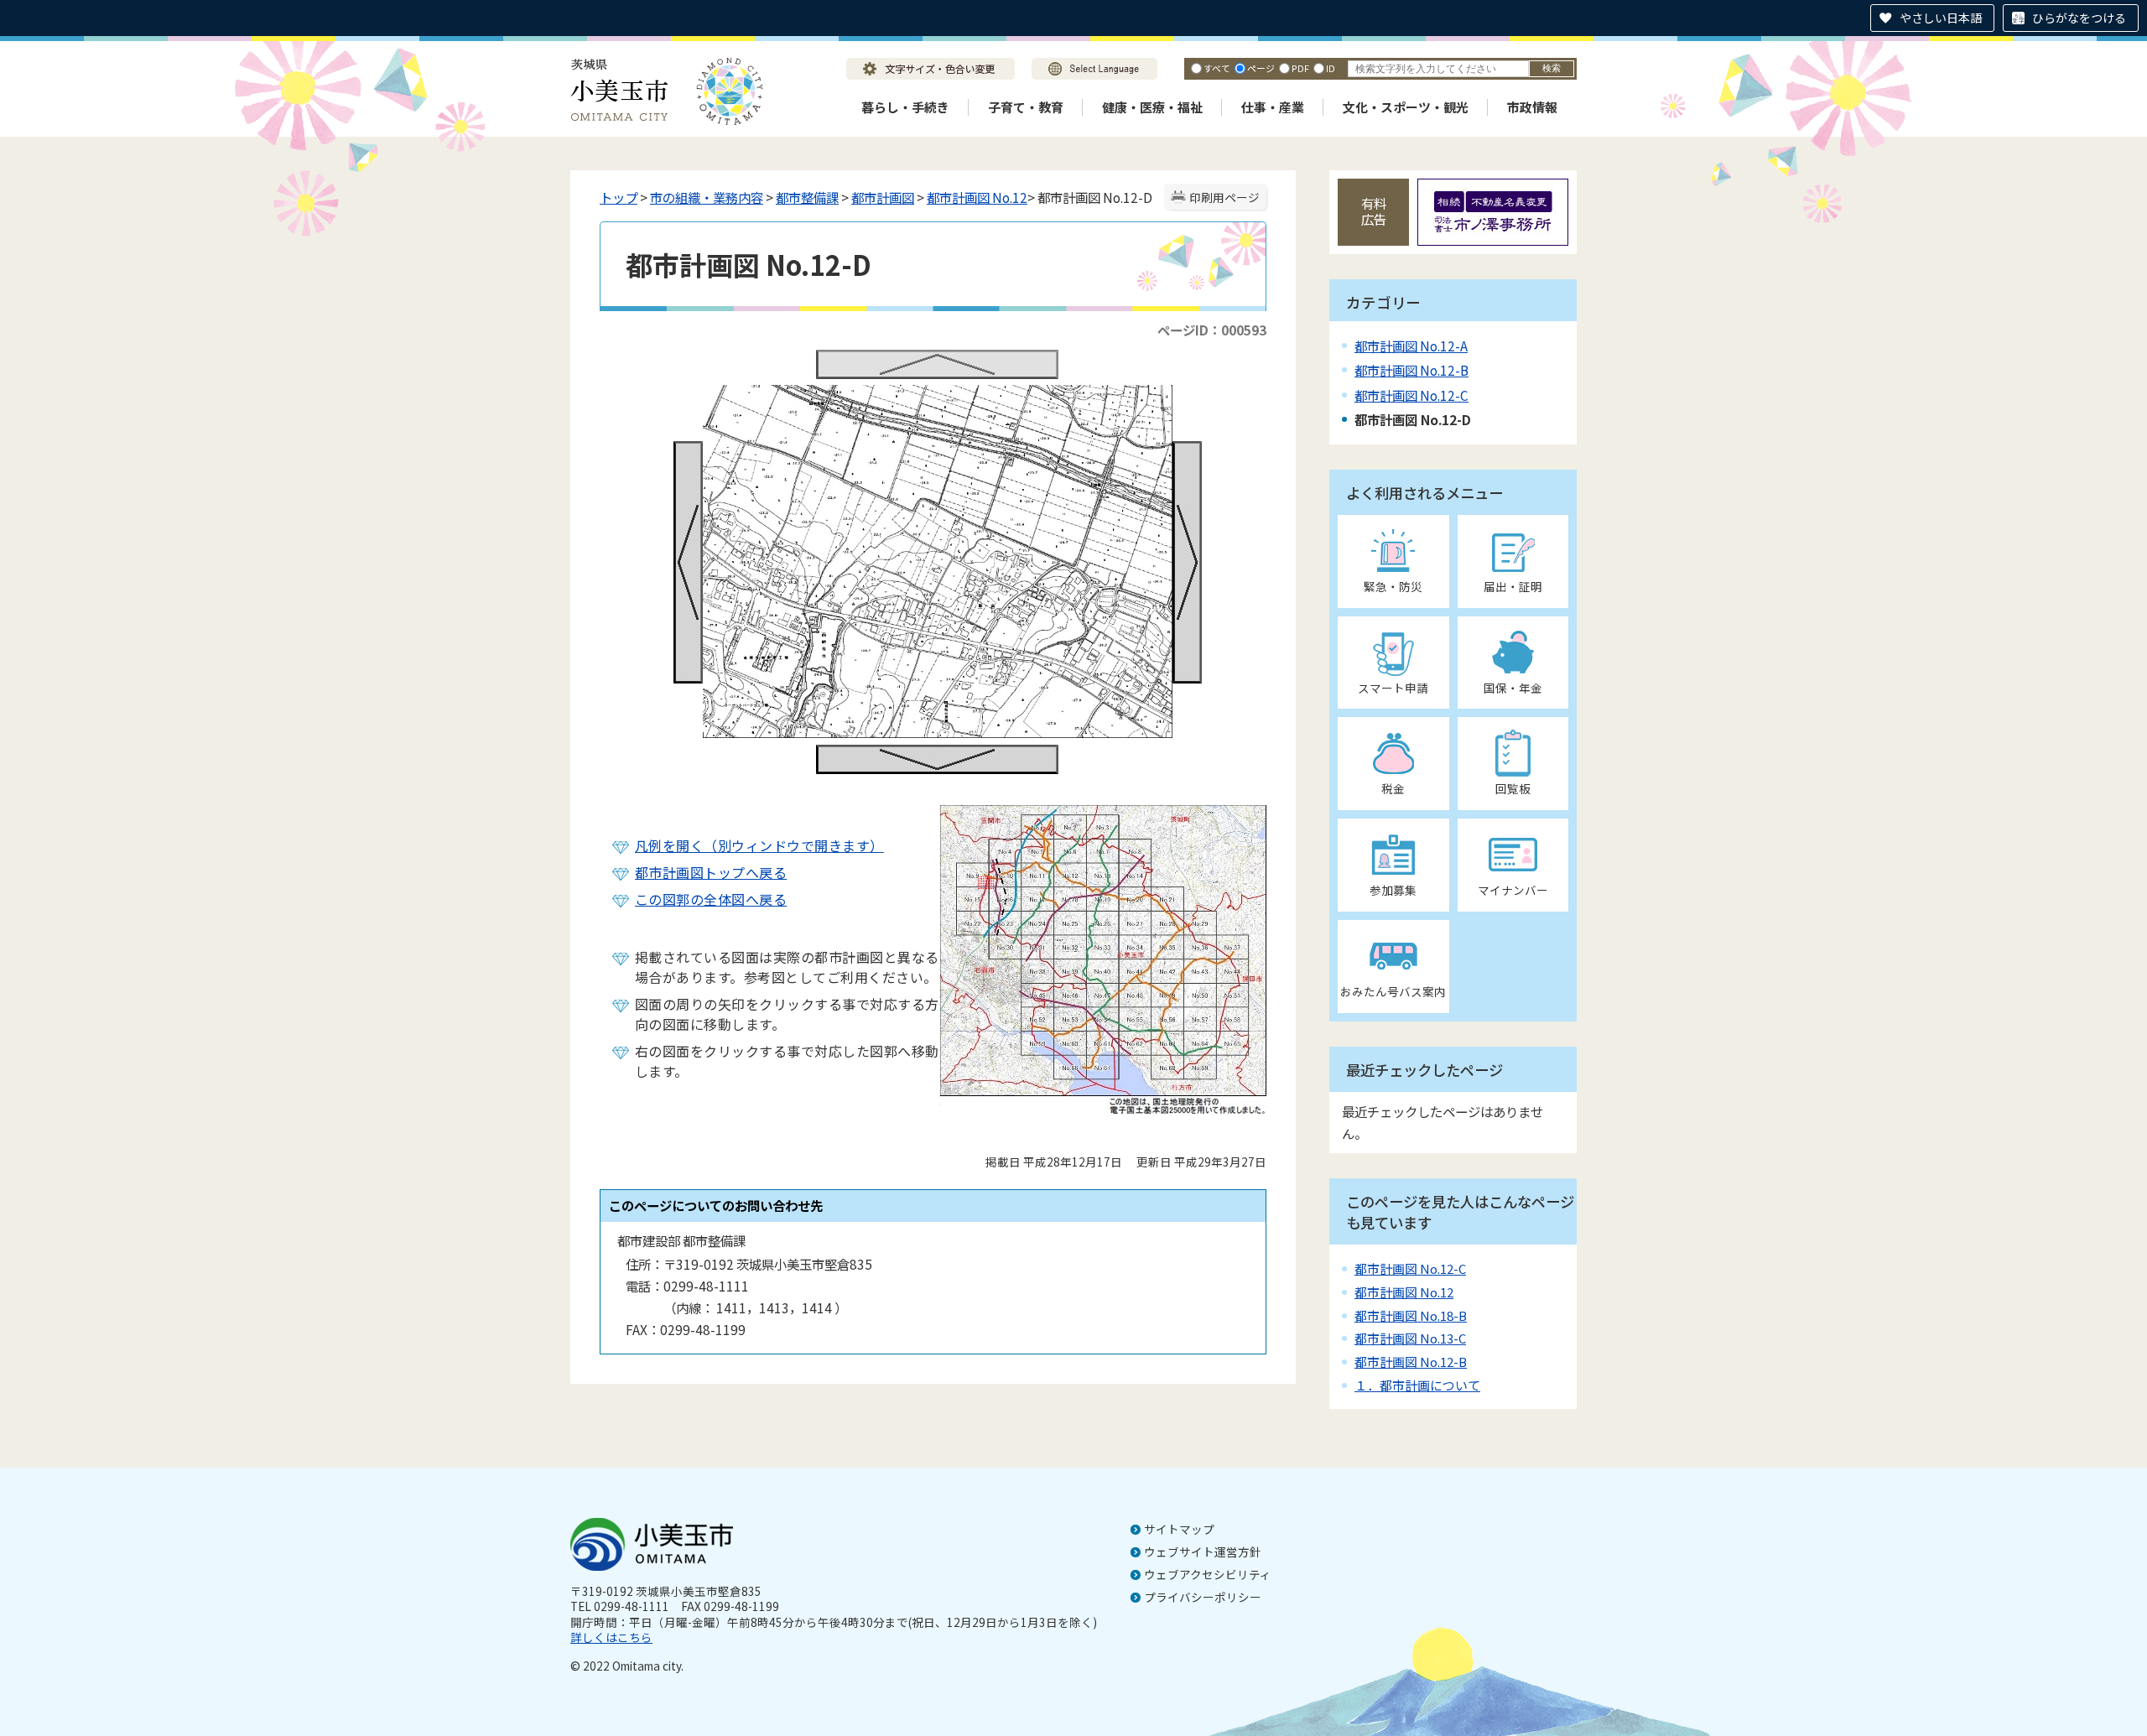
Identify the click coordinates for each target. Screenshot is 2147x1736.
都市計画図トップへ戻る (711, 872)
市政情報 (1532, 107)
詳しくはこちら (611, 1637)
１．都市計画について (1417, 1385)
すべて (1217, 68)
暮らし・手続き (905, 107)
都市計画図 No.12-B (1411, 370)
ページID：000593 (1212, 330)
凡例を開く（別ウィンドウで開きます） (759, 845)
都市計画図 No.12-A (1411, 346)
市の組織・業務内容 (707, 197)
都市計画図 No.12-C (1411, 395)
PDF (1300, 68)
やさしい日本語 (1941, 18)
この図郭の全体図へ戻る (711, 899)
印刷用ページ (1224, 197)
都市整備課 (807, 197)
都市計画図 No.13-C (1410, 1338)
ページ (1261, 68)
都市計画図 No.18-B (1411, 1315)
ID (1331, 68)
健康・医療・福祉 (1152, 107)
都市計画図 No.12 (977, 197)
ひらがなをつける (2079, 18)
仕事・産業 (1273, 107)
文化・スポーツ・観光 (1406, 107)
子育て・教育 (1026, 107)
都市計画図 (883, 197)
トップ (619, 197)
